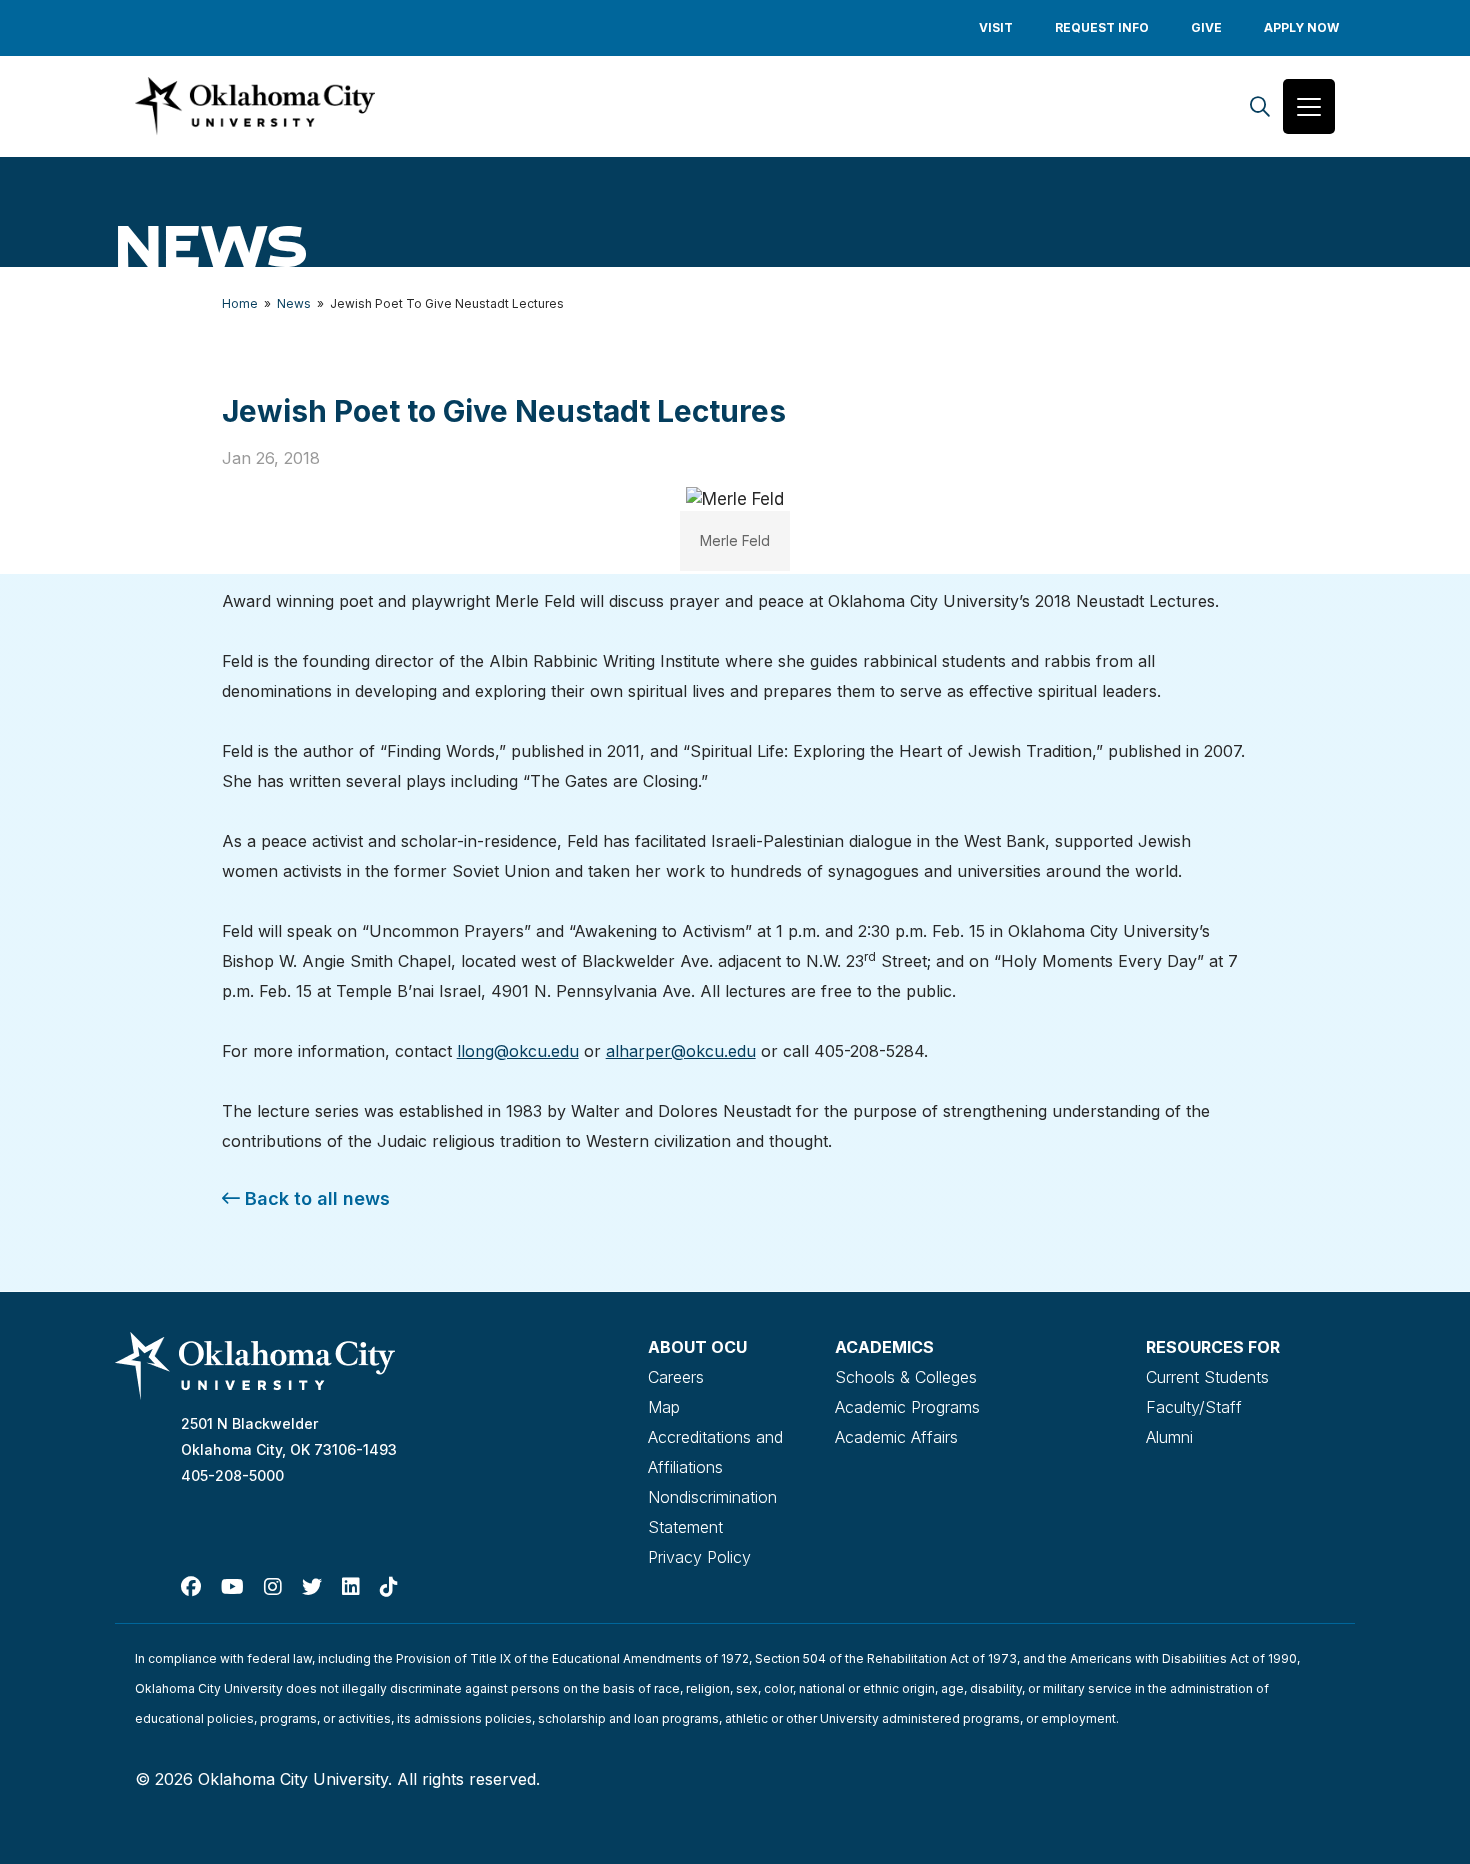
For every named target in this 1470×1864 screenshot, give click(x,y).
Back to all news (315, 1198)
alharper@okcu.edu (681, 1051)
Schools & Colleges (906, 1377)
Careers (676, 1377)
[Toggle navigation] (1309, 106)
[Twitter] (312, 1587)
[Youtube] (232, 1587)
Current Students (1207, 1377)
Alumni (1169, 1437)
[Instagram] (273, 1587)
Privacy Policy (699, 1557)
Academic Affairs (896, 1437)
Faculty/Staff (1194, 1407)
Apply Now (1301, 27)
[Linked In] (351, 1587)
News (294, 303)
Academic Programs (907, 1407)
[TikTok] (389, 1587)
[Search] (1260, 106)
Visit (996, 27)
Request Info (1102, 27)
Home (240, 303)
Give (1206, 27)
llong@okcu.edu (518, 1051)
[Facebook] (191, 1587)
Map (664, 1407)
